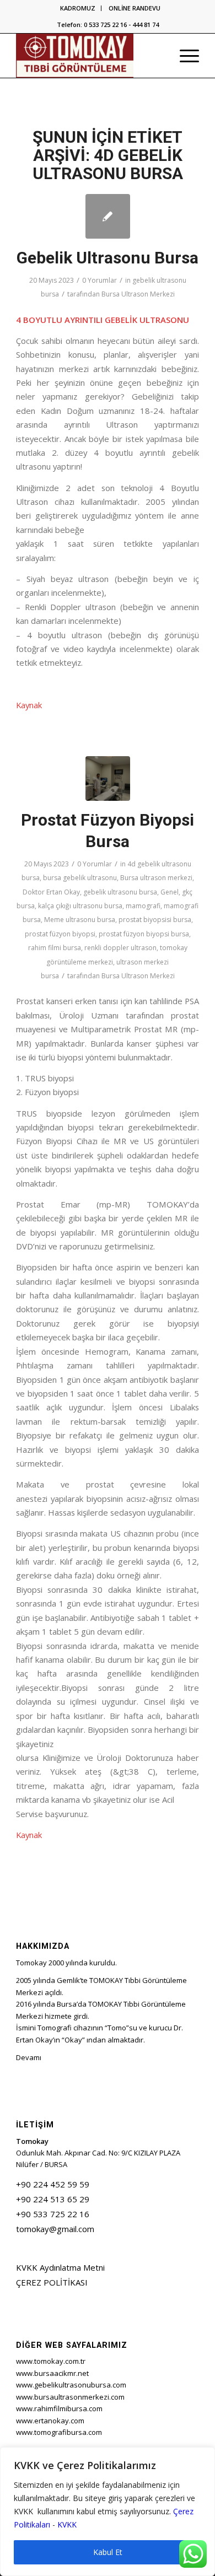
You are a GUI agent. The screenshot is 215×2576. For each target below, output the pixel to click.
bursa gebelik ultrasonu (80, 878)
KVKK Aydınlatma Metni (60, 2267)
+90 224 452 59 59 (53, 2184)
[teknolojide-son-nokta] (108, 778)
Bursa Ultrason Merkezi (138, 294)
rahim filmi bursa (55, 948)
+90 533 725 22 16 (53, 2214)
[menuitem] (78, 8)
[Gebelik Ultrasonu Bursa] (108, 216)
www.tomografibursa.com (59, 2432)
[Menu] (184, 56)
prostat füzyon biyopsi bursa (144, 934)
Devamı (29, 2057)
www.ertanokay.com (50, 2421)
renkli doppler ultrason (120, 948)
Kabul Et (108, 2552)
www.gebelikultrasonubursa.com (71, 2385)
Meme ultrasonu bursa (80, 920)
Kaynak (29, 705)
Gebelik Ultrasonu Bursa (108, 258)
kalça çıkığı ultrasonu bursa (80, 906)
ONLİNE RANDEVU (135, 8)
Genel (170, 892)
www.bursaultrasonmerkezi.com (70, 2397)
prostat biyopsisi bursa (155, 920)
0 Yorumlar (100, 280)
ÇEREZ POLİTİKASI (52, 2282)
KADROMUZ (78, 8)
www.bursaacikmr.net (52, 2373)
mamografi (143, 906)
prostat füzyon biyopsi (60, 934)
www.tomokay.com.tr (51, 2361)
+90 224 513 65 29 (53, 2199)
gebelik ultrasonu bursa (120, 892)
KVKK (67, 2524)
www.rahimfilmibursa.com (59, 2408)
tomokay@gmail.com (55, 2229)
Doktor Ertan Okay (51, 892)
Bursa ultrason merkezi (156, 878)
